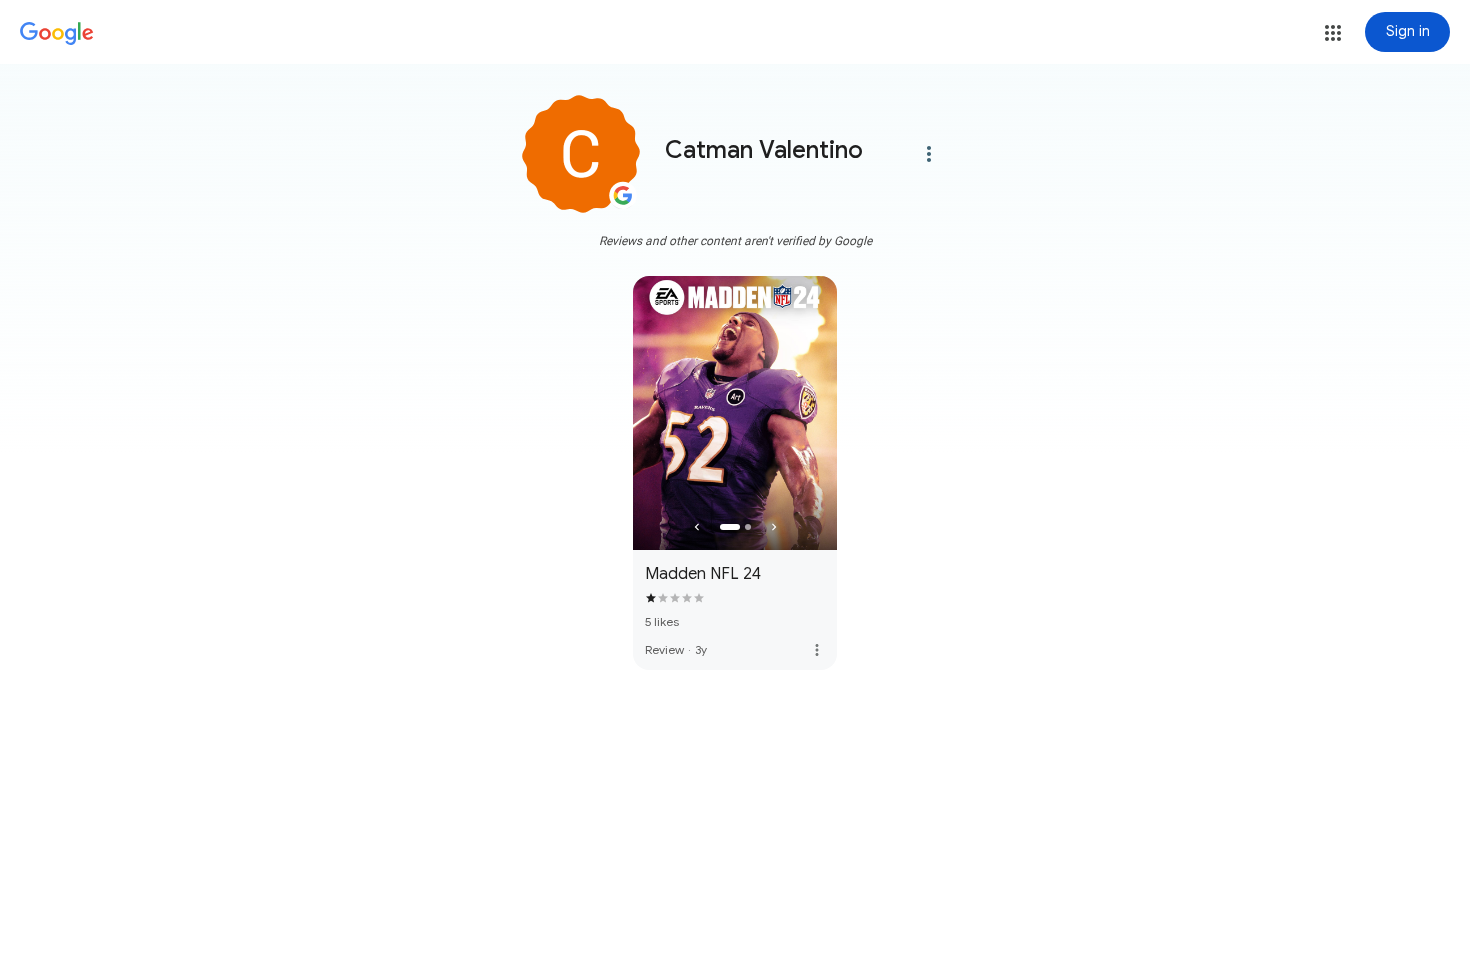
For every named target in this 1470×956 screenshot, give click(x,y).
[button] (1333, 33)
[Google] (57, 34)
